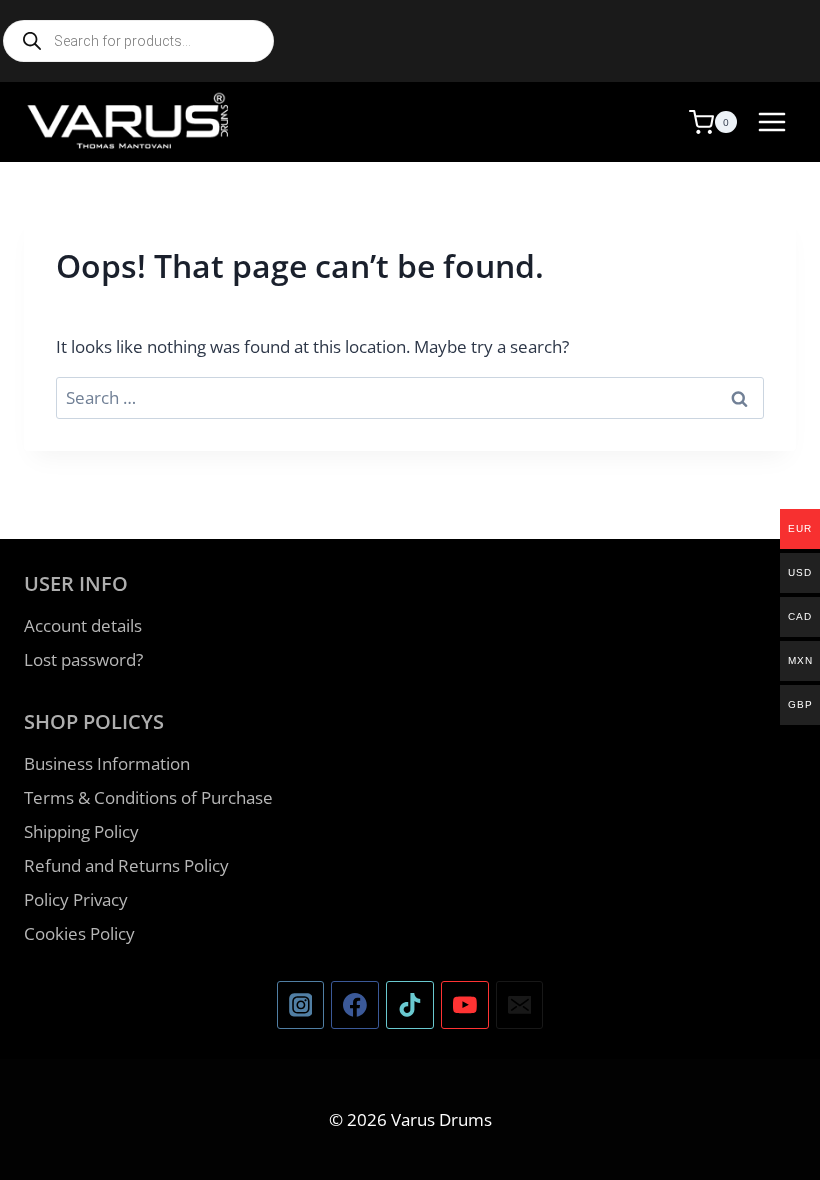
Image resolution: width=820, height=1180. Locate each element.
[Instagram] (301, 1005)
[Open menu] (771, 121)
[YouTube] (465, 1005)
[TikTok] (410, 1005)
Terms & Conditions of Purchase (148, 797)
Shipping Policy (81, 831)
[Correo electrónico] (520, 1005)
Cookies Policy (79, 933)
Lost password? (83, 659)
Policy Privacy (76, 899)
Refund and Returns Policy (126, 865)
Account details (83, 625)
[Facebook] (355, 1005)
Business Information (107, 763)
